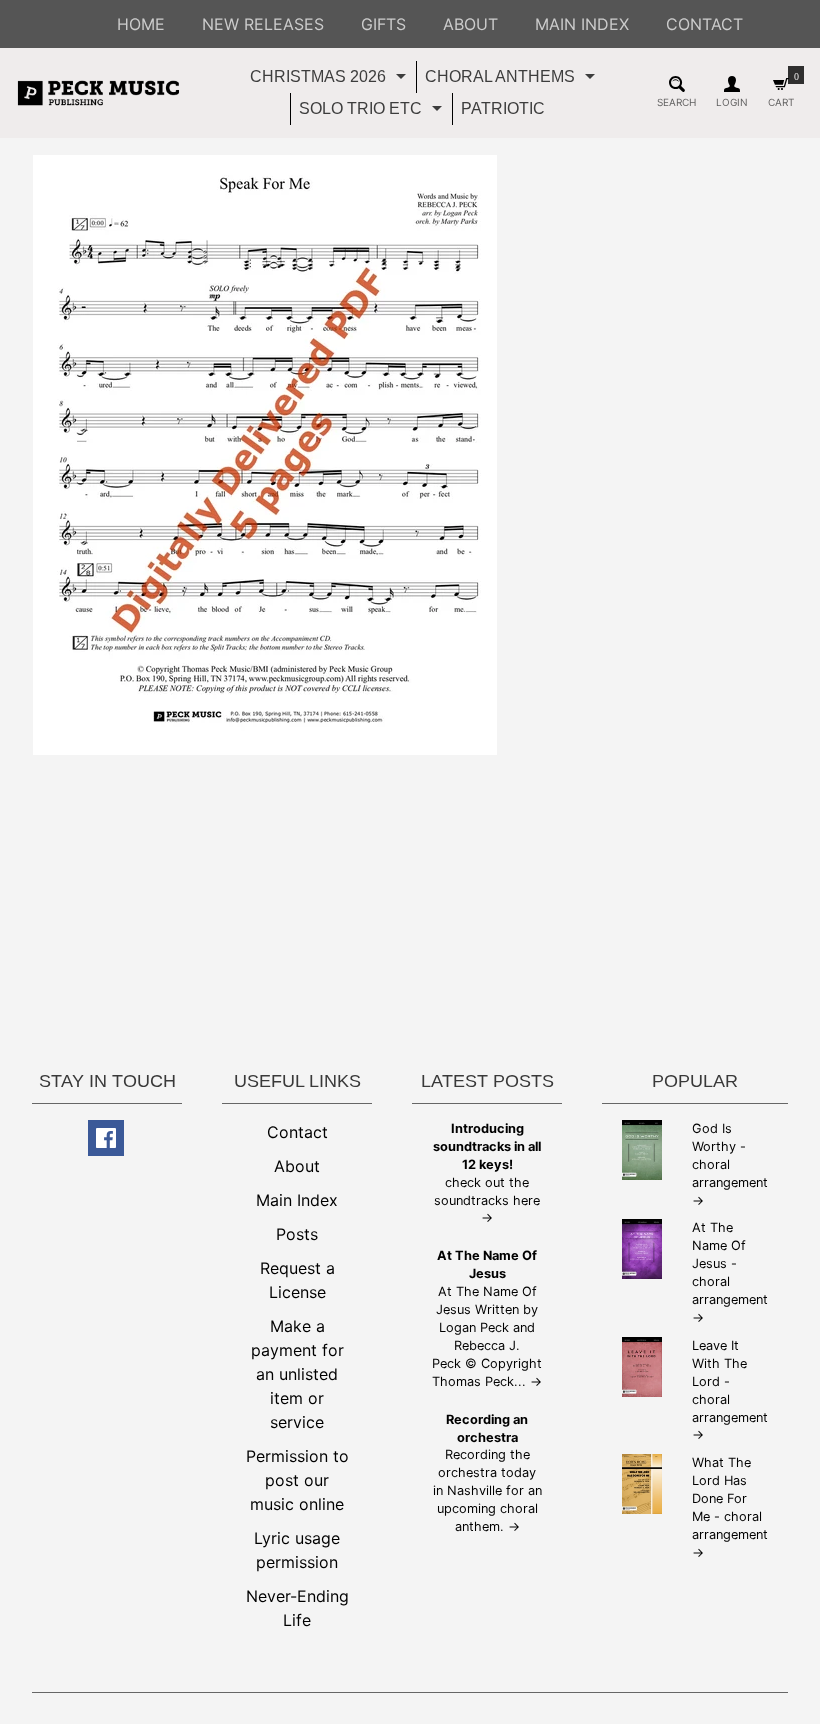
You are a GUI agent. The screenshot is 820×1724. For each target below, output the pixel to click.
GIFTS (383, 24)
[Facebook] (106, 1138)
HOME (141, 24)
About (297, 1166)
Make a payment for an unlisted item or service (297, 1374)
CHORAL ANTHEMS (512, 80)
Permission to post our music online (297, 1480)
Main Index (297, 1200)
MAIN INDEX (582, 24)
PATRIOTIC (503, 108)
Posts (297, 1234)
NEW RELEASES (263, 24)
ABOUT (470, 24)
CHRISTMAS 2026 (330, 80)
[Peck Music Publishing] (98, 93)
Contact (297, 1132)
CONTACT (704, 24)
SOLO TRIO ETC (373, 112)
